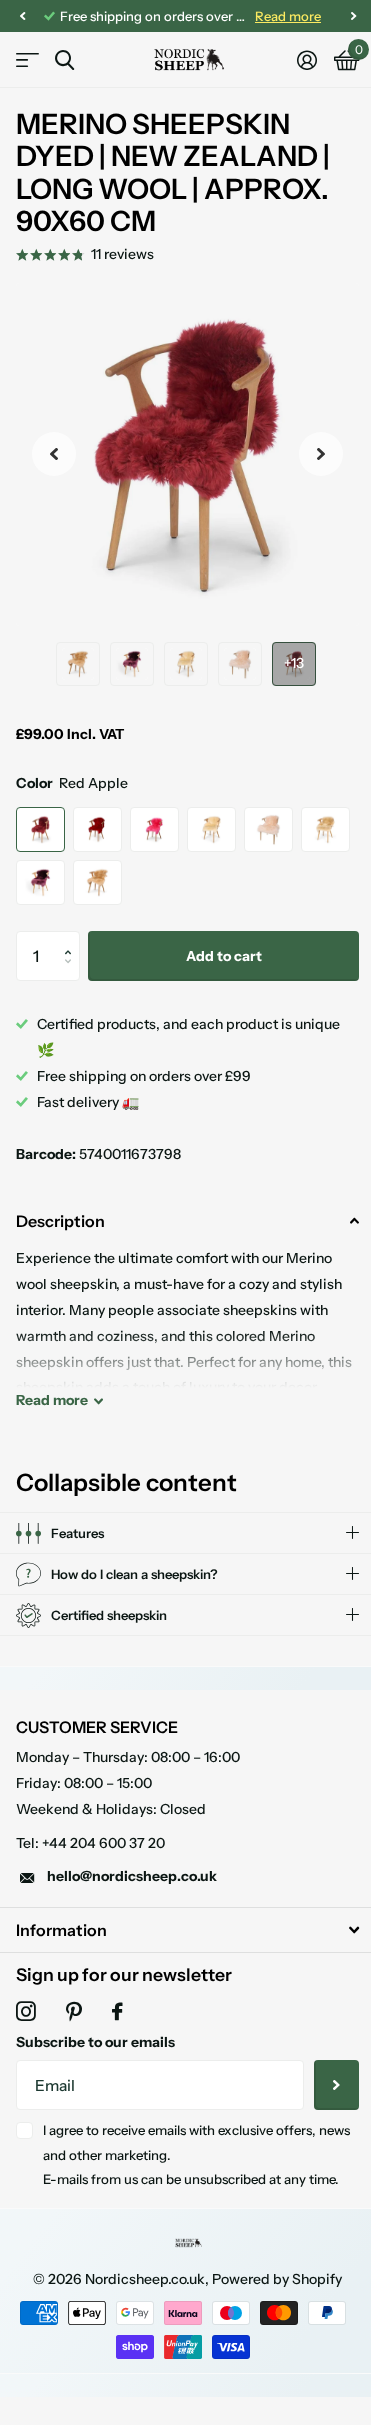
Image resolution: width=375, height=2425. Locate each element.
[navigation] (22, 16)
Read (52, 1400)
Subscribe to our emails (95, 2042)
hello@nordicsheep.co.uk (132, 1876)
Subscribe (321, 2085)
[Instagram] (26, 2012)
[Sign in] (306, 60)
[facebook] (117, 2012)
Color (72, 783)
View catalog (27, 60)
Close (180, 1929)
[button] (72, 938)
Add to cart (224, 956)
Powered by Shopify (270, 2279)
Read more (288, 16)
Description (60, 1221)
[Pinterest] (74, 2012)
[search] (64, 60)
